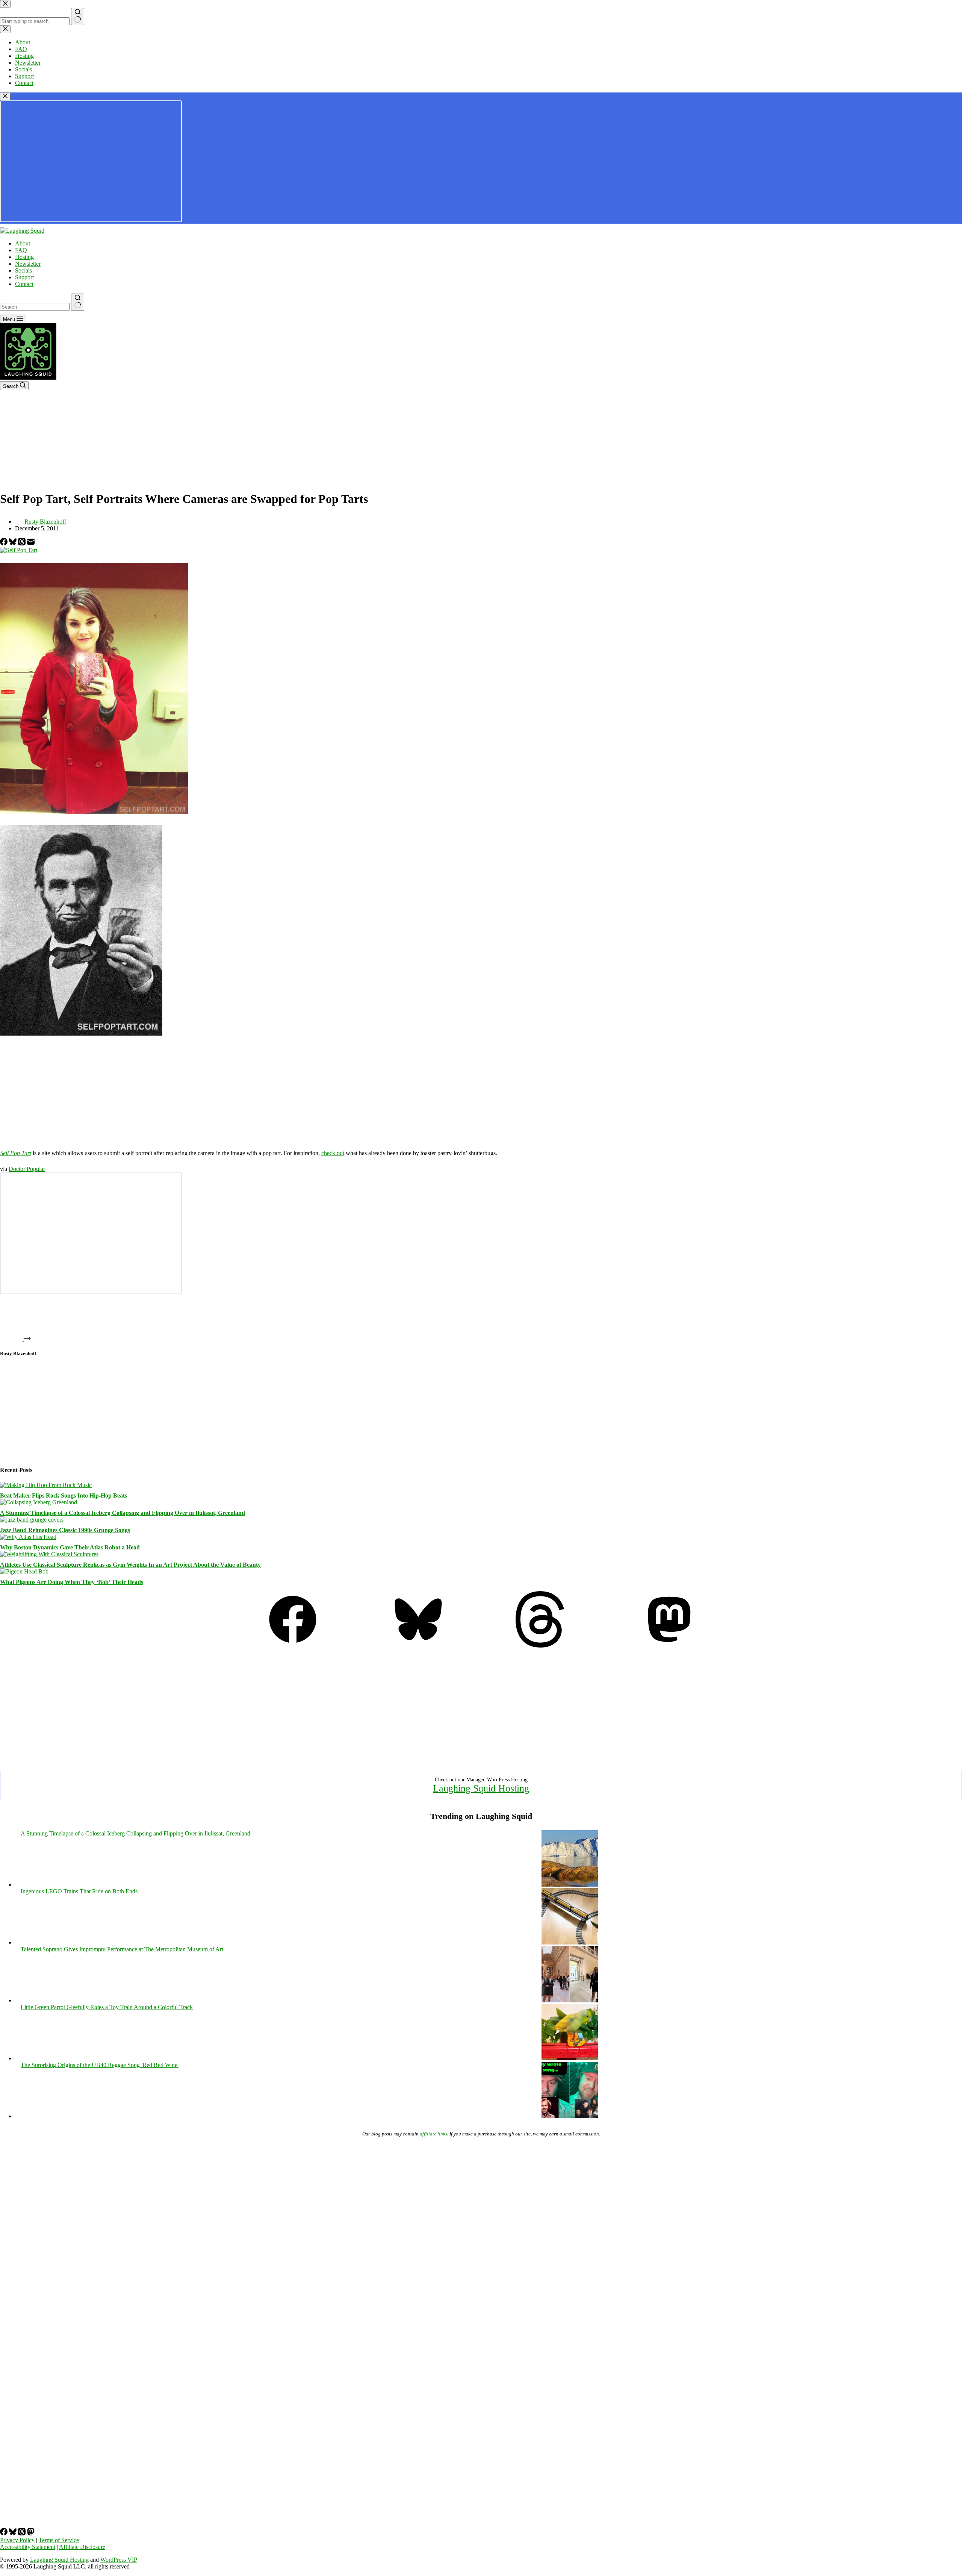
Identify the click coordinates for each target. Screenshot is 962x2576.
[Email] (31, 543)
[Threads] (23, 543)
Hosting (24, 257)
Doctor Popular (27, 1169)
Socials (23, 270)
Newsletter (28, 264)
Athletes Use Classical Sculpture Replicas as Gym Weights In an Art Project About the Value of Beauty (130, 1565)
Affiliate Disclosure (82, 2547)
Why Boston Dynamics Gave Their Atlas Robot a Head (70, 1547)
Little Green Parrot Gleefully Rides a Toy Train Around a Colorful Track (107, 2007)
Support (24, 277)
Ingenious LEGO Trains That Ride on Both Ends (79, 1891)
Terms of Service (59, 2540)
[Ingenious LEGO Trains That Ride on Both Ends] (570, 1942)
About (23, 243)
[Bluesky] (14, 543)
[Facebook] (5, 543)
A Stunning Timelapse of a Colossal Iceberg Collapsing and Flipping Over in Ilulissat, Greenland (123, 1513)
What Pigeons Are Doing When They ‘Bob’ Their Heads (72, 1582)
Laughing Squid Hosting (481, 1788)
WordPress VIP (119, 2560)
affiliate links (433, 2134)
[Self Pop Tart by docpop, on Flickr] (19, 550)
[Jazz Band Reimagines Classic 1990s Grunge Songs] (32, 1520)
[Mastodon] (669, 1645)
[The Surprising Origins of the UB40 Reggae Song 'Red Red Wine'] (570, 2116)
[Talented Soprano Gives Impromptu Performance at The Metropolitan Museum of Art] (570, 2000)
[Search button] (78, 302)
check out (333, 1153)
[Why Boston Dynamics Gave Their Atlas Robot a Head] (28, 1537)
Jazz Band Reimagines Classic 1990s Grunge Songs (65, 1530)
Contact (24, 284)
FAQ (21, 250)
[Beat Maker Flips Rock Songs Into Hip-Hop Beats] (46, 1485)
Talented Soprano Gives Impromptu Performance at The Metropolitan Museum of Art (122, 1949)
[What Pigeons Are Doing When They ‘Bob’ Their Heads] (24, 1571)
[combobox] (35, 307)
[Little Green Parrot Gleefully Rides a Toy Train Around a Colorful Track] (570, 2058)
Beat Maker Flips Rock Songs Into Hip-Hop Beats (64, 1495)
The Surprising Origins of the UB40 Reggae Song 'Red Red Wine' (100, 2065)
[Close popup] (5, 96)
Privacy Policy (17, 2540)
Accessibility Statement (28, 2547)
